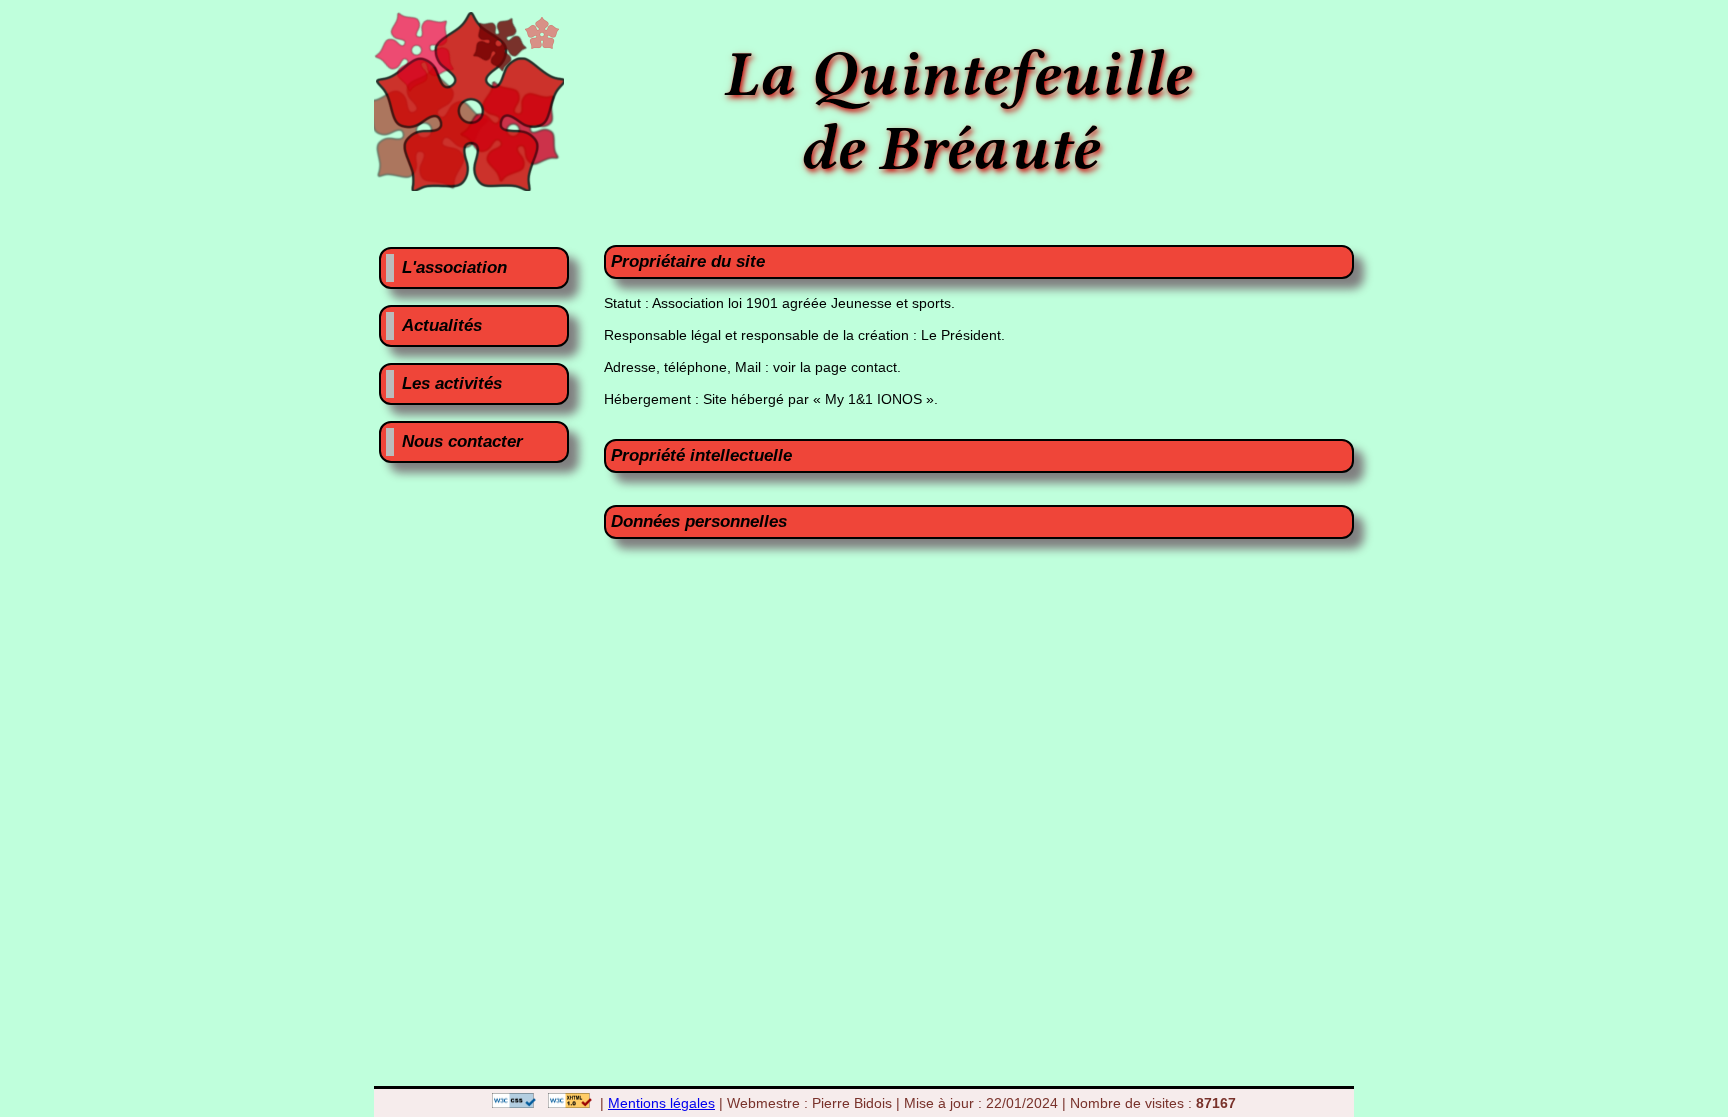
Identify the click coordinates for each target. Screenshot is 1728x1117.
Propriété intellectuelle (701, 455)
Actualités (442, 325)
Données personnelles (699, 521)
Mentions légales (661, 1103)
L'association (454, 267)
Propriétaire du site (688, 261)
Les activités (452, 383)
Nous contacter (462, 441)
